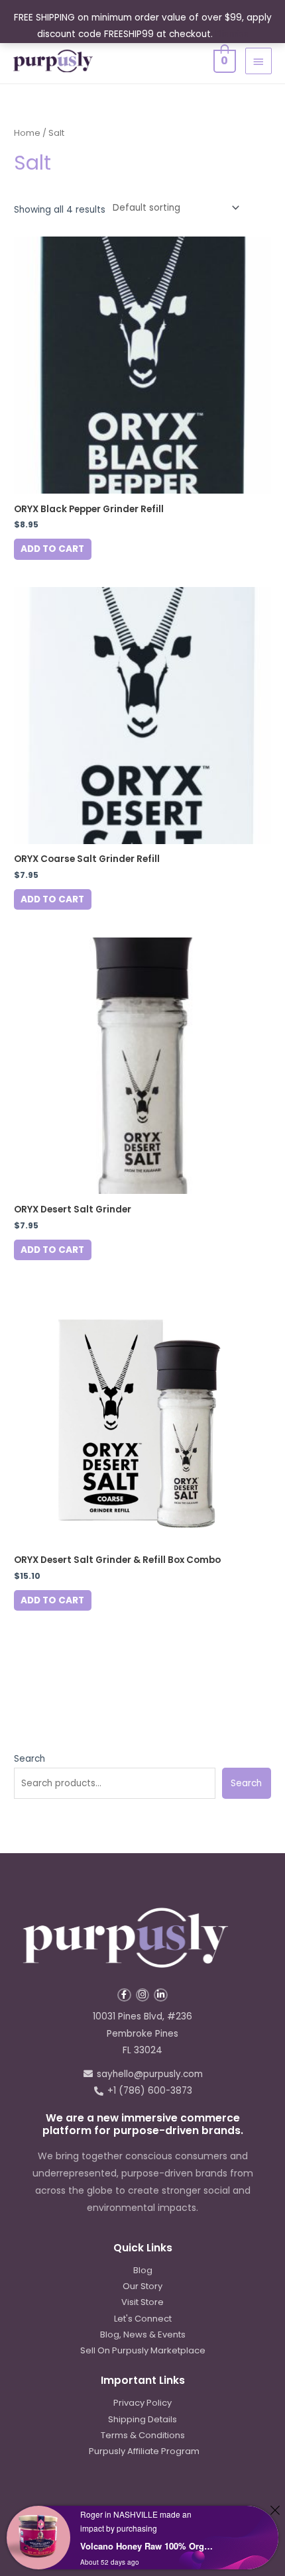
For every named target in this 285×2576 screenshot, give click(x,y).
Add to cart (52, 549)
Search (29, 1759)
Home (27, 133)
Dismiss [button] (232, 34)
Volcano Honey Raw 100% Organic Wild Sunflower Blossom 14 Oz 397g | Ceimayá (148, 2546)
